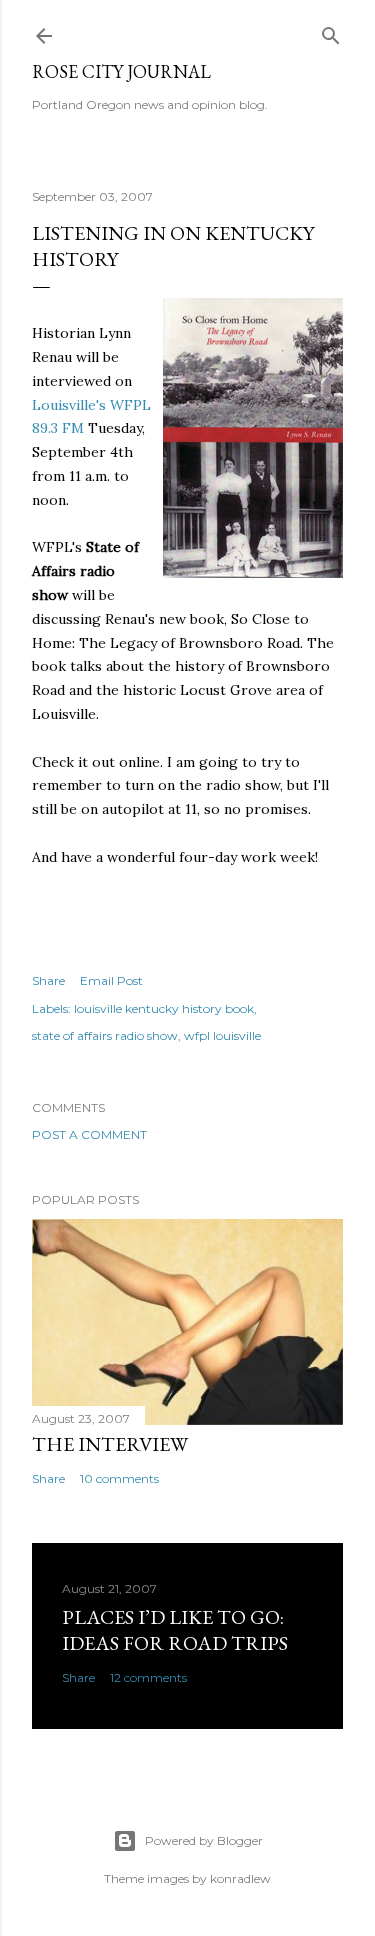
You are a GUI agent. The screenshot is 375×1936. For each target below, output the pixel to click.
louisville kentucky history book (164, 1008)
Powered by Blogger (204, 1840)
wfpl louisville (222, 1035)
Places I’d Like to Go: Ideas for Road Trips (175, 1630)
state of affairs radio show (105, 1035)
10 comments (119, 1478)
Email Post (111, 980)
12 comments (148, 1677)
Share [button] (48, 980)
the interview (110, 1444)
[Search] (331, 31)
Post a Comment (89, 1134)
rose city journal (121, 71)
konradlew (240, 1878)
